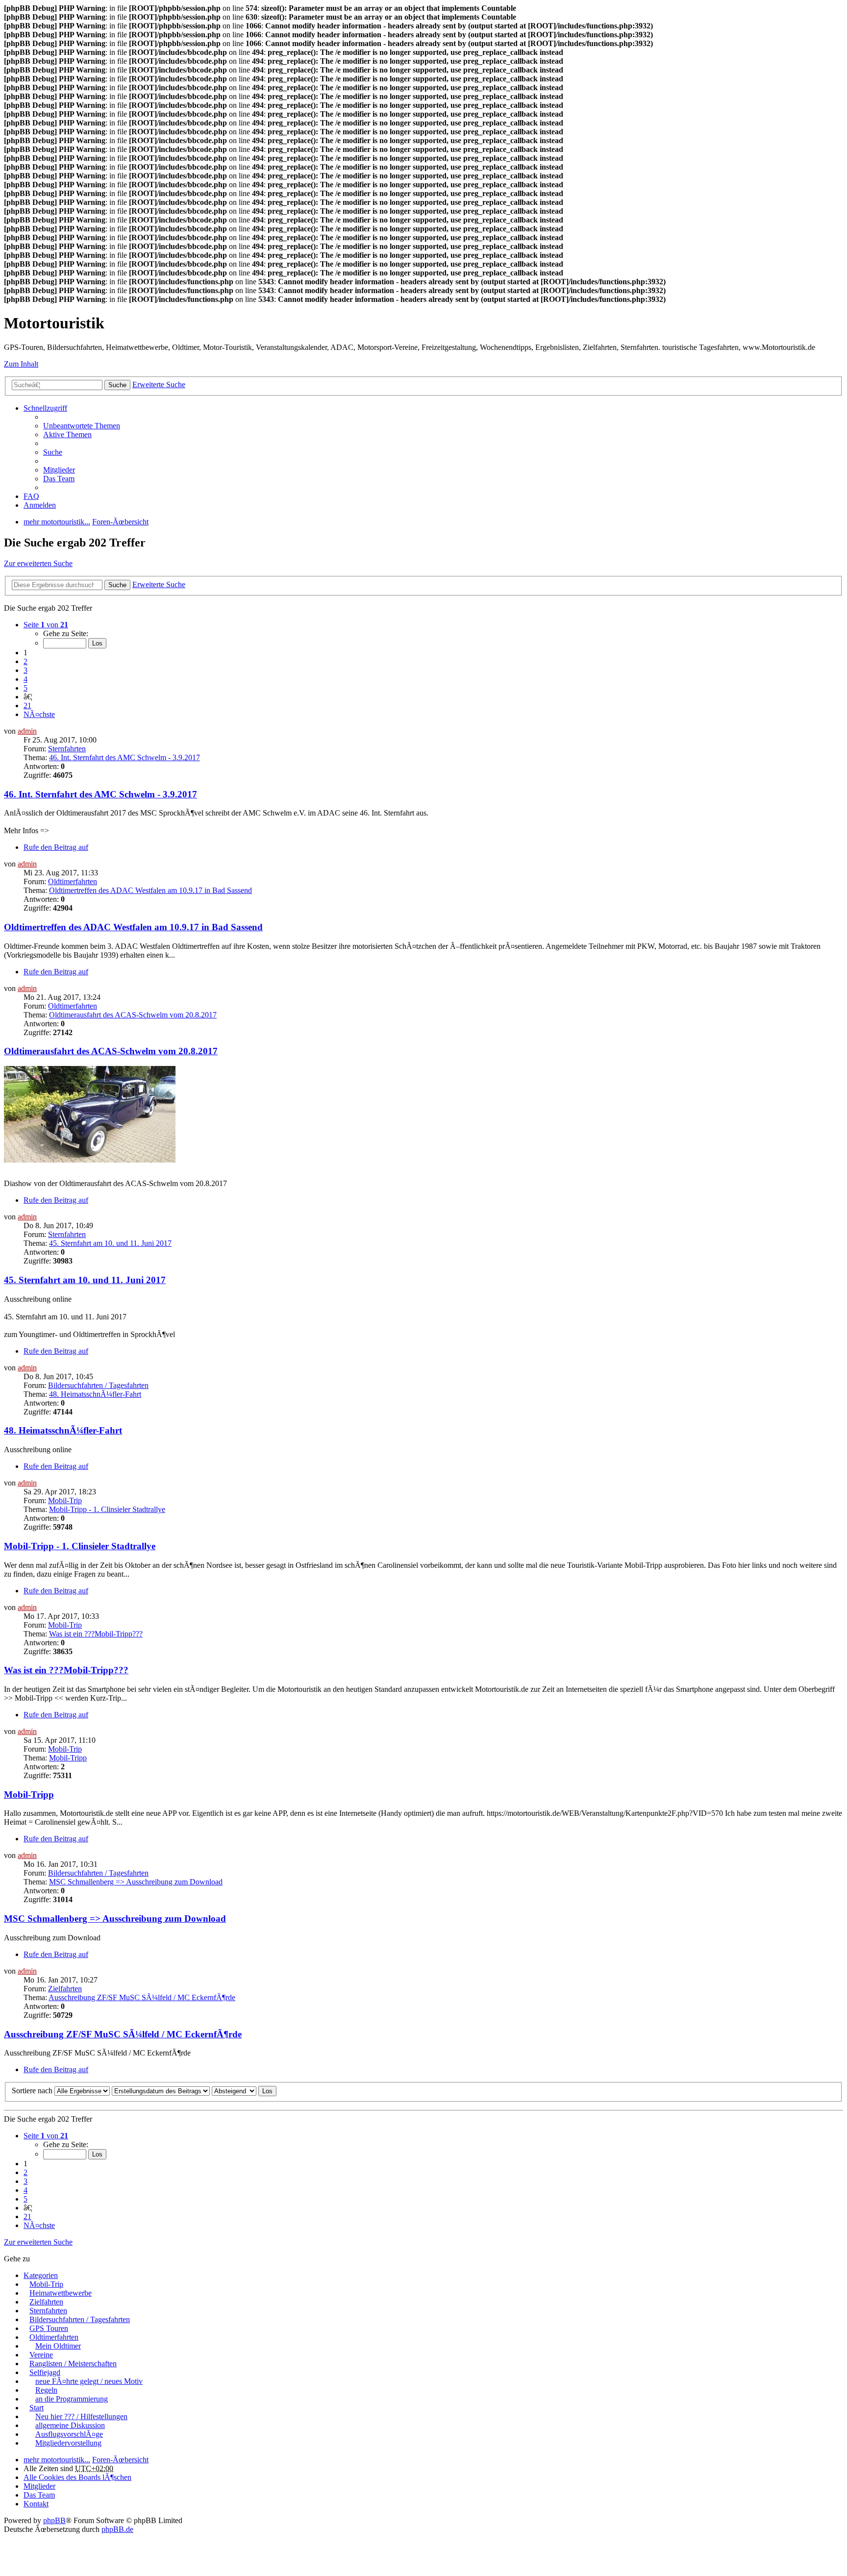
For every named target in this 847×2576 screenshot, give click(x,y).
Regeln (46, 2390)
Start (37, 2408)
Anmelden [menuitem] (40, 505)
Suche (117, 385)
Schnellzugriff (45, 408)
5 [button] (25, 688)
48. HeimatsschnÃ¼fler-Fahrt (95, 1394)
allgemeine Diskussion (70, 2425)
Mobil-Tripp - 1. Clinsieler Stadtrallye (107, 1509)
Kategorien (41, 2275)
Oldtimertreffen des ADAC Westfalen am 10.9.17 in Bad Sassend (150, 890)
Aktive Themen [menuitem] (67, 434)
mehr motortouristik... (57, 2460)
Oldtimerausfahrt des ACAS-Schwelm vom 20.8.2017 (133, 1015)
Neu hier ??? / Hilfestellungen (81, 2416)
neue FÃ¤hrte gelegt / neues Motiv (89, 2381)
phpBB (54, 2520)
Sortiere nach (32, 2091)
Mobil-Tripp (68, 1758)
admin (27, 731)
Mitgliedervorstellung (68, 2443)
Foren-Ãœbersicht (120, 2460)
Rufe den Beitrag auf (56, 847)
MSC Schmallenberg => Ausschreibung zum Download (136, 1882)
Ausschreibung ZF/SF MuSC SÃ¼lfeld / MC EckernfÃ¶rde (142, 1997)
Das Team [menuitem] (59, 479)
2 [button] (25, 661)
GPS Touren (49, 2328)
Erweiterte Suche (159, 384)
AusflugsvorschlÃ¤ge (69, 2434)
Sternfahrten (67, 749)
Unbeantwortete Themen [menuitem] (82, 426)
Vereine (41, 2355)
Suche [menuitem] (53, 452)
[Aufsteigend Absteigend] (234, 2091)
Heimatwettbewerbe (61, 2293)
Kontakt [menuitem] (36, 2504)
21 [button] (27, 706)
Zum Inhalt (21, 364)
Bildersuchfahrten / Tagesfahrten (98, 1385)
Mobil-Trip (65, 1500)
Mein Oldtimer (58, 2346)
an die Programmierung (72, 2399)
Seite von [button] (46, 625)
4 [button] (25, 679)
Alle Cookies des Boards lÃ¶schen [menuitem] (77, 2477)
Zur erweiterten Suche (38, 563)
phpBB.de (117, 2529)
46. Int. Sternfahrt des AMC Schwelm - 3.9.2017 (125, 757)
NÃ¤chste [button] (39, 714)
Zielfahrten (65, 1989)
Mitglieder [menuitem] (59, 470)
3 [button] (25, 670)
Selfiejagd (45, 2372)
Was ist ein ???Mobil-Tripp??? (96, 1634)
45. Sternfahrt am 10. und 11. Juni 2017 (110, 1243)
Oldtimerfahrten (73, 881)
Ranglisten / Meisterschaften (73, 2364)
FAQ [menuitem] (31, 496)
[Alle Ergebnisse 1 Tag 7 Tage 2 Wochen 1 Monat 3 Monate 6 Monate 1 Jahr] (81, 2091)
